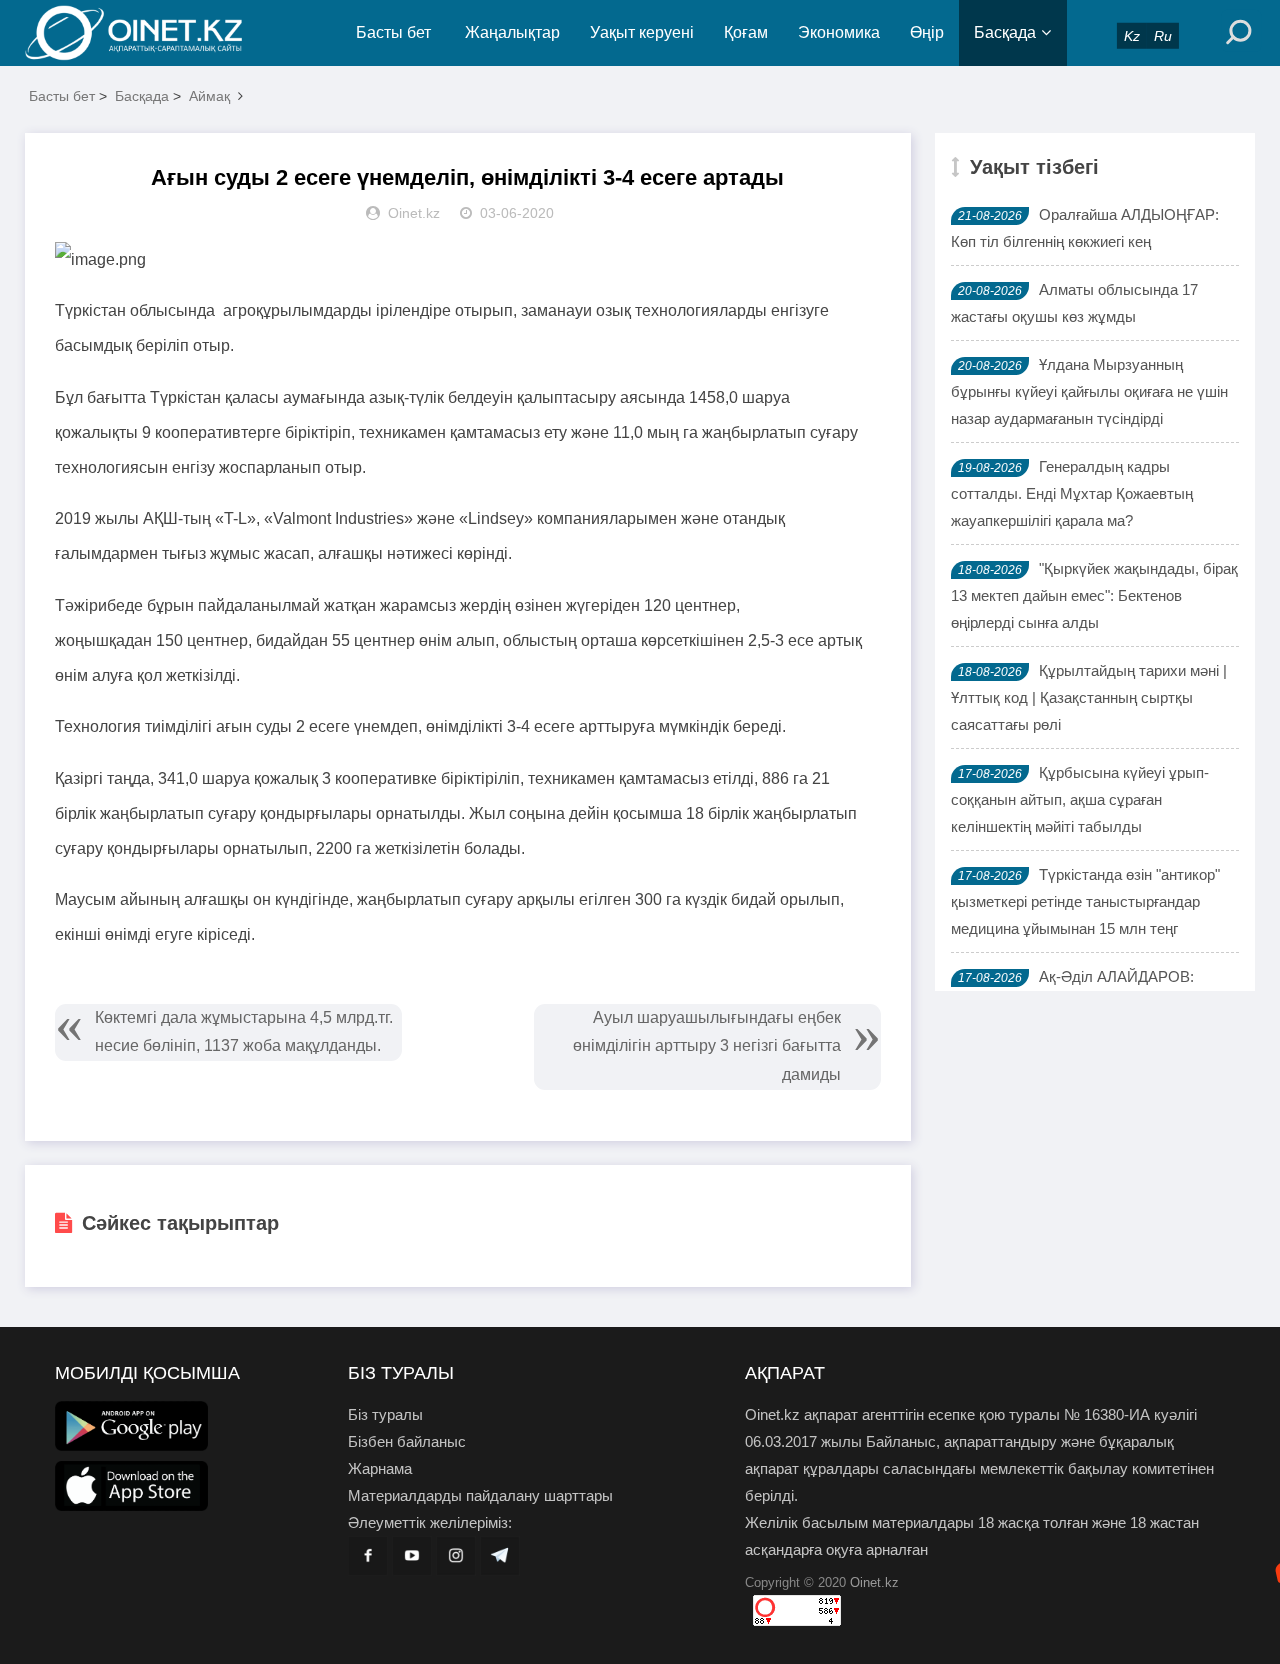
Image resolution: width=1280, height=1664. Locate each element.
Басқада (1005, 32)
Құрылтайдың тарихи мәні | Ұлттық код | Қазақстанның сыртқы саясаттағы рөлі (1089, 697)
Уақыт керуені (642, 32)
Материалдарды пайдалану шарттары (480, 1495)
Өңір (927, 32)
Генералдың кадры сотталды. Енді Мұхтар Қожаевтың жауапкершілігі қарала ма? (1072, 493)
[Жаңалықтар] (150, 33)
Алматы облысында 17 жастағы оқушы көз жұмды (1074, 303)
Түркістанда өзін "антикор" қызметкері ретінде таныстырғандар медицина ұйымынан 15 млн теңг (1085, 901)
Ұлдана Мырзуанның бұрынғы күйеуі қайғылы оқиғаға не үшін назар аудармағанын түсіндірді (1089, 391)
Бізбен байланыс (407, 1441)
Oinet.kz (874, 1582)
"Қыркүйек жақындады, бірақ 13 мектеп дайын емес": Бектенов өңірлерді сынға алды (1094, 595)
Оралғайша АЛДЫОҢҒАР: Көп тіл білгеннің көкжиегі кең (1085, 228)
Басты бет (393, 32)
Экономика (839, 32)
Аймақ (209, 96)
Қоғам (746, 32)
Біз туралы (385, 1414)
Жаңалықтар (512, 32)
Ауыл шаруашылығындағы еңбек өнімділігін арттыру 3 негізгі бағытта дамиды (707, 1046)
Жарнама (380, 1468)
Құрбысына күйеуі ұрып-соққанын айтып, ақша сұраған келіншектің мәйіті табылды (1080, 799)
